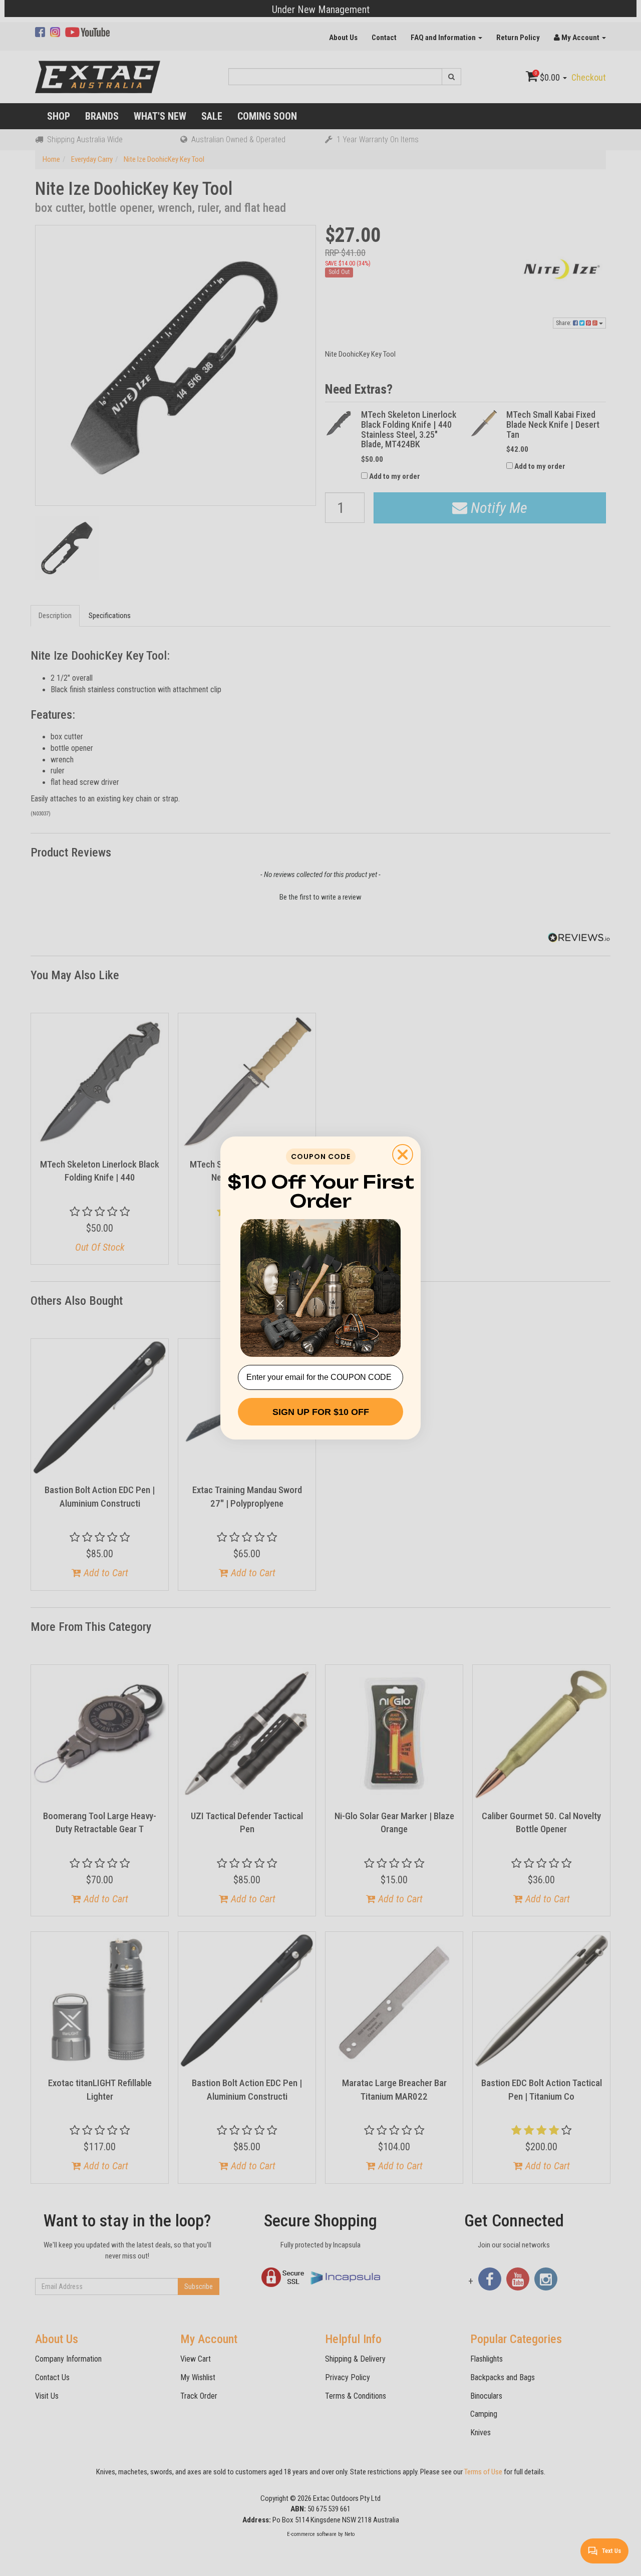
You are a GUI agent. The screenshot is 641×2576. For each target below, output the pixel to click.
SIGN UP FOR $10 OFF (321, 1412)
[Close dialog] (403, 1155)
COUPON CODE (321, 1157)
